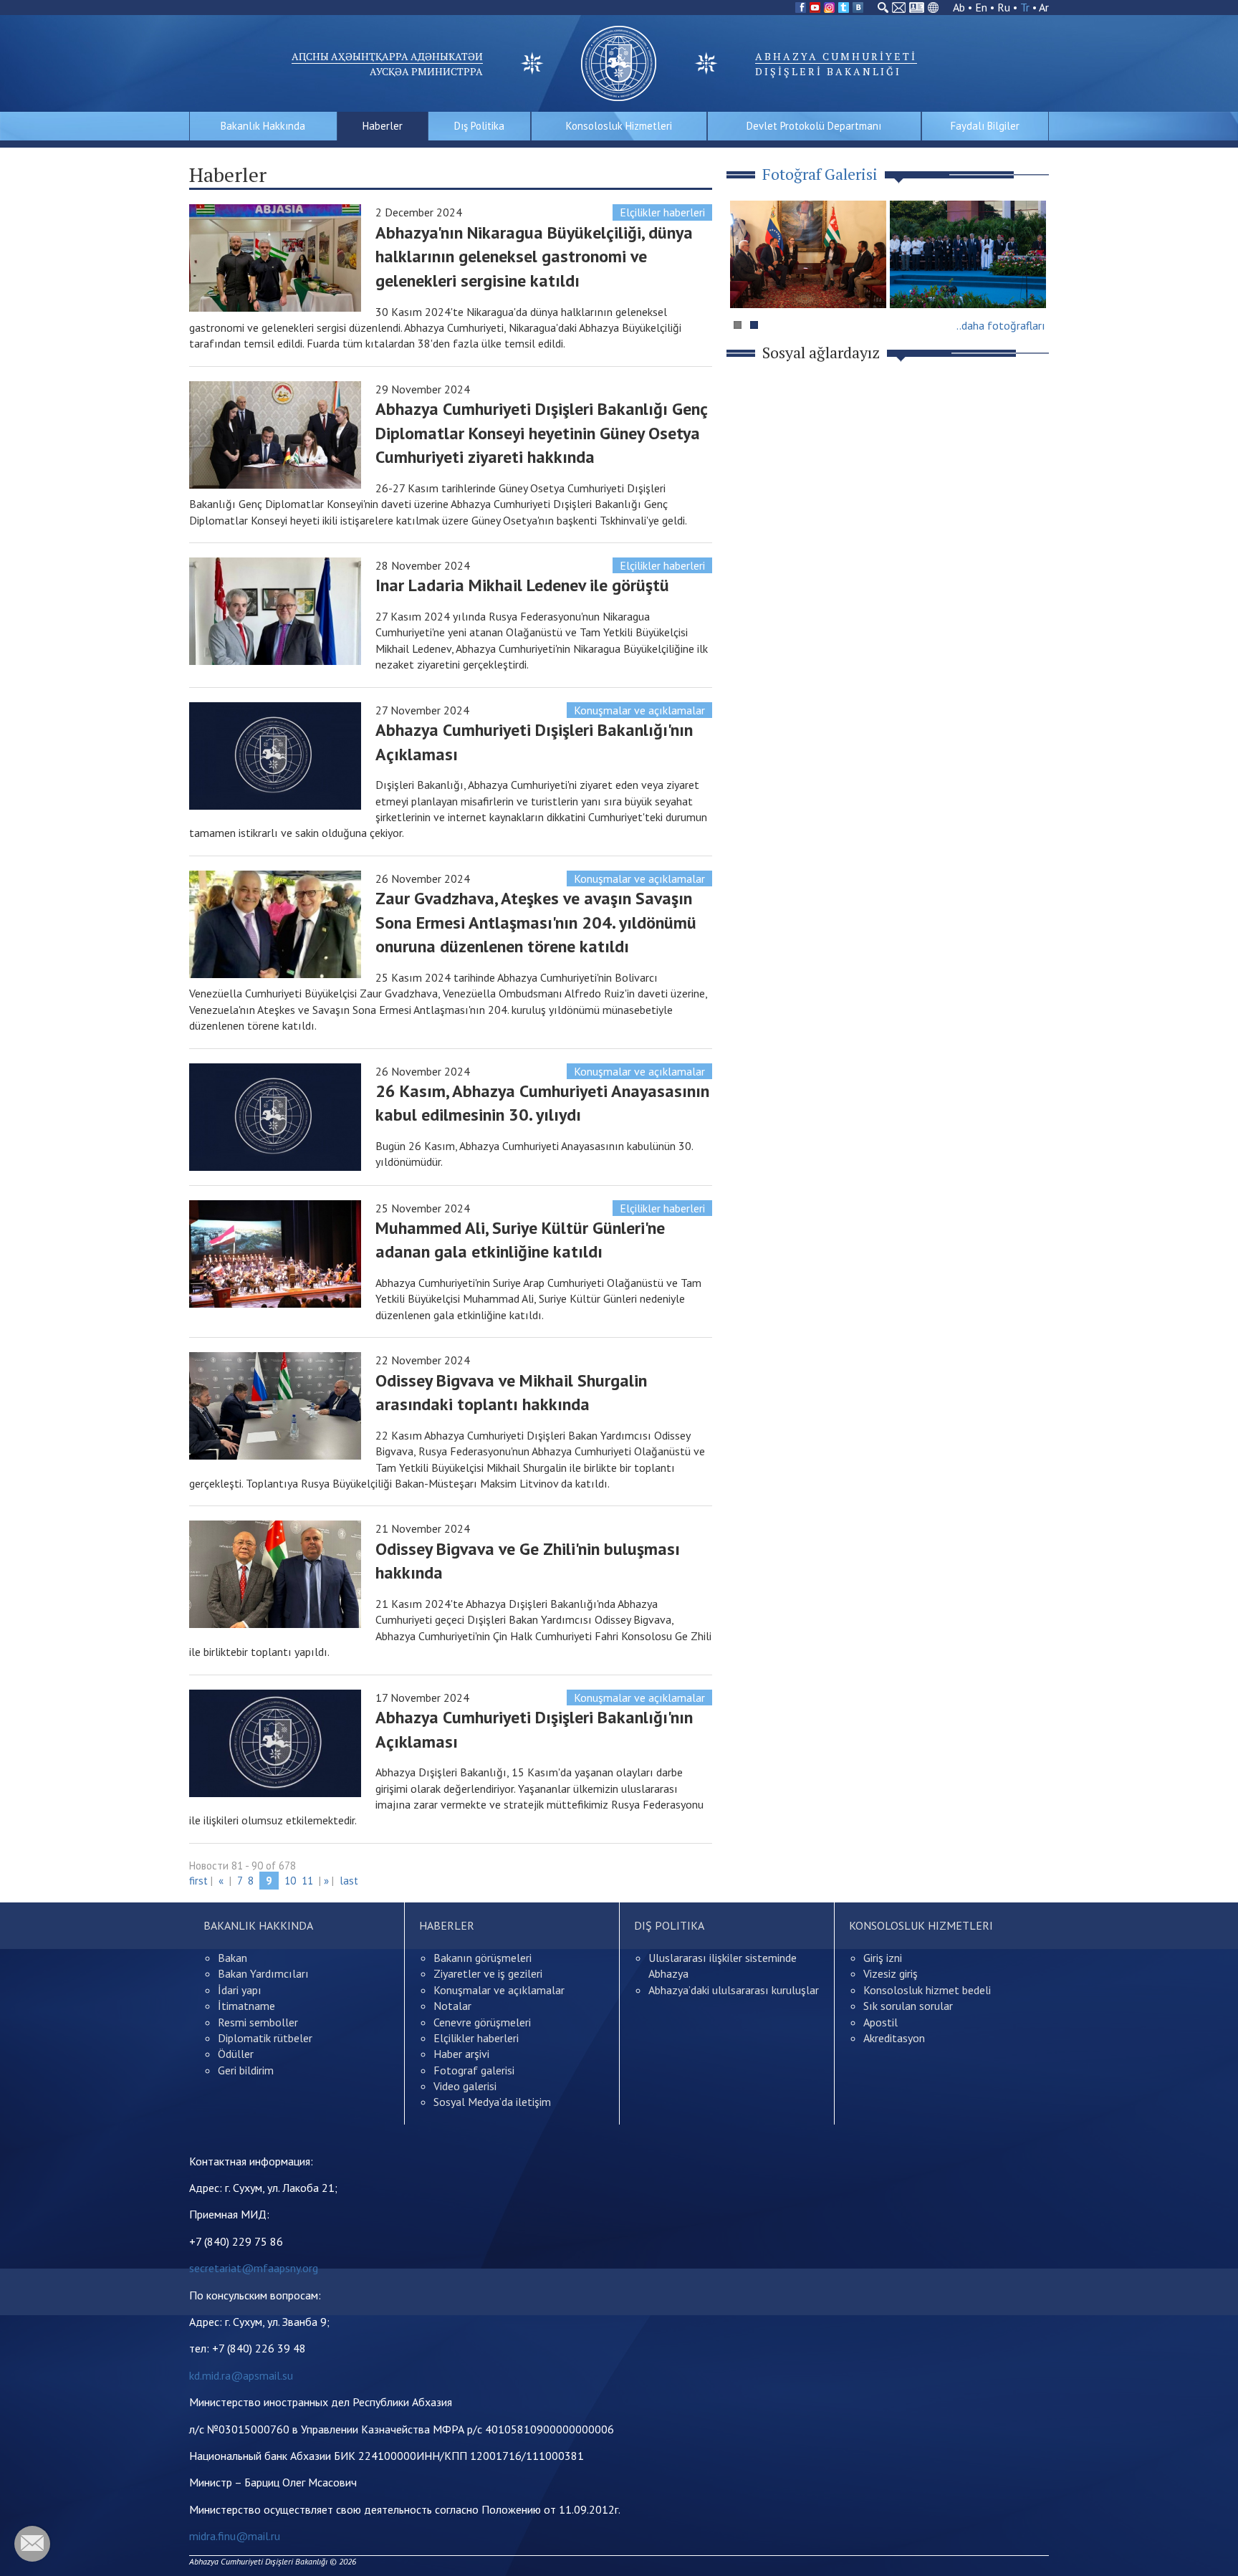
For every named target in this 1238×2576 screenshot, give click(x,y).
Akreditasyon (894, 2038)
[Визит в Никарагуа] (968, 254)
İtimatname (246, 2006)
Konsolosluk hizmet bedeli (927, 1990)
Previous (747, 282)
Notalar (452, 2006)
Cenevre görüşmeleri (482, 2022)
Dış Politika (479, 126)
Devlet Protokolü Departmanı (814, 126)
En (981, 7)
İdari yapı (240, 1990)
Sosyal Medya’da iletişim (492, 2102)
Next (1030, 282)
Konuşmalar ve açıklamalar (639, 710)
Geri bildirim (246, 2070)
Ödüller (236, 2054)
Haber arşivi (461, 2054)
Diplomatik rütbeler (265, 2038)
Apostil (880, 2022)
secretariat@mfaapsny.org (254, 2268)
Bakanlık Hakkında (263, 126)
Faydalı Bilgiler (985, 126)
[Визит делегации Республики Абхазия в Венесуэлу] (808, 254)
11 (307, 1881)
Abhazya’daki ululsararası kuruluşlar (734, 1990)
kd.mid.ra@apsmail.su (241, 2375)
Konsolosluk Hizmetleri (619, 126)
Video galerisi (465, 2086)
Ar (1044, 7)
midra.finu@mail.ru (235, 2536)
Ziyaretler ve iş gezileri (488, 1973)
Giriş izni (883, 1958)
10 (290, 1881)
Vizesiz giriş (891, 1973)
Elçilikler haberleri (662, 212)
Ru (1004, 7)
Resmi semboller (258, 2022)
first (198, 1881)
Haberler (383, 126)
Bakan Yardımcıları (263, 1973)
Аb (959, 7)
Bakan (232, 1958)
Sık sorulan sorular (908, 2006)
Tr (1025, 7)
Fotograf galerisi (474, 2070)
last (349, 1881)
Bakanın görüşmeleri (483, 1958)
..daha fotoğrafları (1001, 325)
